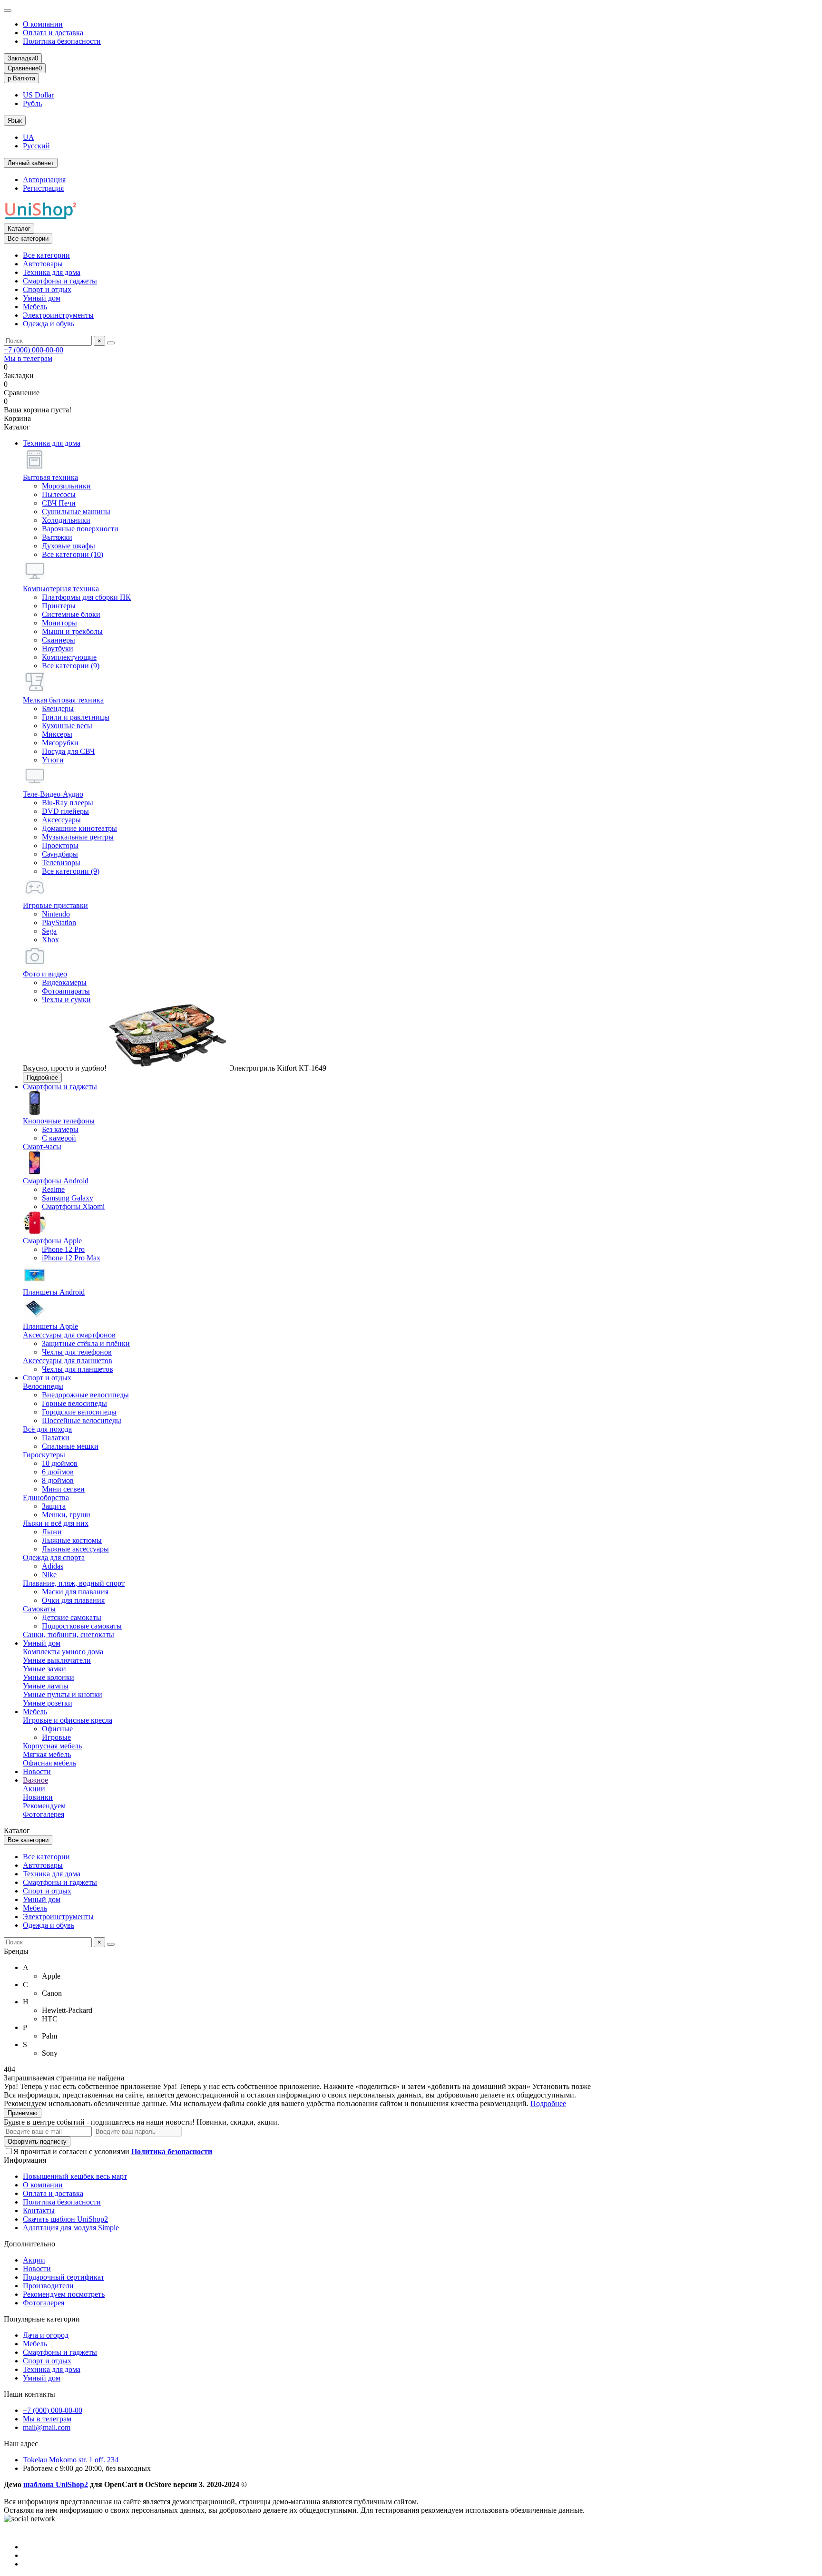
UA (29, 137)
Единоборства (46, 1498)
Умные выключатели (57, 1660)
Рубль (32, 103)
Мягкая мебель (47, 1754)
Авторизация (44, 180)
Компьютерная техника (61, 589)
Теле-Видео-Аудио (53, 794)
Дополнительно (29, 2244)
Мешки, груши (66, 1515)
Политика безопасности (62, 41)
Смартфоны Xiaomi (73, 1206)
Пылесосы (59, 494)
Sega (49, 931)
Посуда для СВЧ (68, 751)
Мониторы (59, 623)
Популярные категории (42, 2319)
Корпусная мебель (52, 1746)
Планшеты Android (54, 1292)
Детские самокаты (72, 1617)
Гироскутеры (44, 1455)
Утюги (53, 760)
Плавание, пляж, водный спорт (74, 1583)
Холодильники (66, 520)
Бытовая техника (50, 477)
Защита (54, 1506)
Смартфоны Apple (52, 1241)
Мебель (35, 307)
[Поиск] (111, 343)
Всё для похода (47, 1429)
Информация (25, 2160)
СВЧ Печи (59, 503)
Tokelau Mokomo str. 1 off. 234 (71, 2460)
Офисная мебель (49, 1763)
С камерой (59, 1138)
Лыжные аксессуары (75, 1549)
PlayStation (59, 922)
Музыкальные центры (78, 837)
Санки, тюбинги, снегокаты (68, 1634)
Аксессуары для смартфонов (69, 1335)
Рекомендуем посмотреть (64, 2294)
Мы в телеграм (28, 358)
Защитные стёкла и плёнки (86, 1343)
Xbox (50, 940)
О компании (43, 24)
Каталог (19, 229)
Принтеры (59, 606)
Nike (49, 1575)
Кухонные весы (67, 726)
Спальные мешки (70, 1446)
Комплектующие (69, 657)
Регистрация (43, 188)
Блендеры (58, 708)
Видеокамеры (64, 982)
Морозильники (66, 486)
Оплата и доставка (53, 33)
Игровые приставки (55, 905)
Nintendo (56, 914)
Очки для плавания (73, 1600)
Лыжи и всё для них (56, 1523)
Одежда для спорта (54, 1557)
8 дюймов (58, 1480)
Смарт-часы (42, 1147)
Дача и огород (46, 2335)
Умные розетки (48, 1703)
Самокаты (39, 1609)
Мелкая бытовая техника (63, 700)
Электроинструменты (58, 315)
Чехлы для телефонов (77, 1352)
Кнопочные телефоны (59, 1121)
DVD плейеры (65, 811)
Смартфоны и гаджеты (60, 281)
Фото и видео (45, 974)
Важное (35, 1780)
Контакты (39, 2210)
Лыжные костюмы (72, 1540)
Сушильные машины (76, 512)
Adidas (53, 1566)
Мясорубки (60, 743)
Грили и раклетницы (76, 717)
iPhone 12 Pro (63, 1249)
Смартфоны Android (56, 1181)
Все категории (46, 255)
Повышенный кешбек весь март (75, 2176)
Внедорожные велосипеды (85, 1395)
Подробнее (42, 1078)
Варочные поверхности (80, 529)
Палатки (56, 1438)
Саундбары (60, 854)
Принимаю (23, 2113)
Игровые (56, 1737)
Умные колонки (49, 1677)
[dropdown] (8, 10)
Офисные (57, 1729)
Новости (37, 1771)
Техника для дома (52, 272)
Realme (53, 1189)
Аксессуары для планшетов (68, 1361)
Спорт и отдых (47, 289)
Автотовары (43, 264)
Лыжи (52, 1532)
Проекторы (60, 845)
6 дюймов (58, 1472)
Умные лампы (46, 1686)
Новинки (38, 1797)
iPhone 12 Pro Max (71, 1258)
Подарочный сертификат (64, 2277)
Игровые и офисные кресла (68, 1720)
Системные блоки (71, 614)
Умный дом (42, 298)
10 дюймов (60, 1463)
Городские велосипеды (79, 1412)
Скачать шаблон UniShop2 (65, 2219)
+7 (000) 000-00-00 (34, 350)
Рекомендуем (44, 1806)
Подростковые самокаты (82, 1626)
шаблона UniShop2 (56, 2484)
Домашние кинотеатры (79, 828)
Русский (36, 146)
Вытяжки (57, 537)
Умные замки (44, 1669)
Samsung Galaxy (68, 1198)
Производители (48, 2286)
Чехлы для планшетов (78, 1369)
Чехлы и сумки (66, 1000)
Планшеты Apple (50, 1326)
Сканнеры (59, 640)
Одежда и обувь (49, 324)
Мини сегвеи (63, 1489)
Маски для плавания (75, 1592)
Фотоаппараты (66, 991)
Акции (34, 1789)
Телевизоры (61, 863)
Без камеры (60, 1129)
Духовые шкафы (68, 546)
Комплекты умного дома (63, 1652)
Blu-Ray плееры (68, 803)
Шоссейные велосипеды (82, 1420)
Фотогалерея (44, 1814)
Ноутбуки (58, 649)
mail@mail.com (47, 2427)
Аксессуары (61, 820)
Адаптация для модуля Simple (71, 2228)
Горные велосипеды (74, 1403)
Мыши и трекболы (72, 631)
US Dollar (38, 95)
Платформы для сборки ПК (86, 597)
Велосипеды (43, 1386)
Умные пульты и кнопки (63, 1694)
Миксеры (57, 734)
